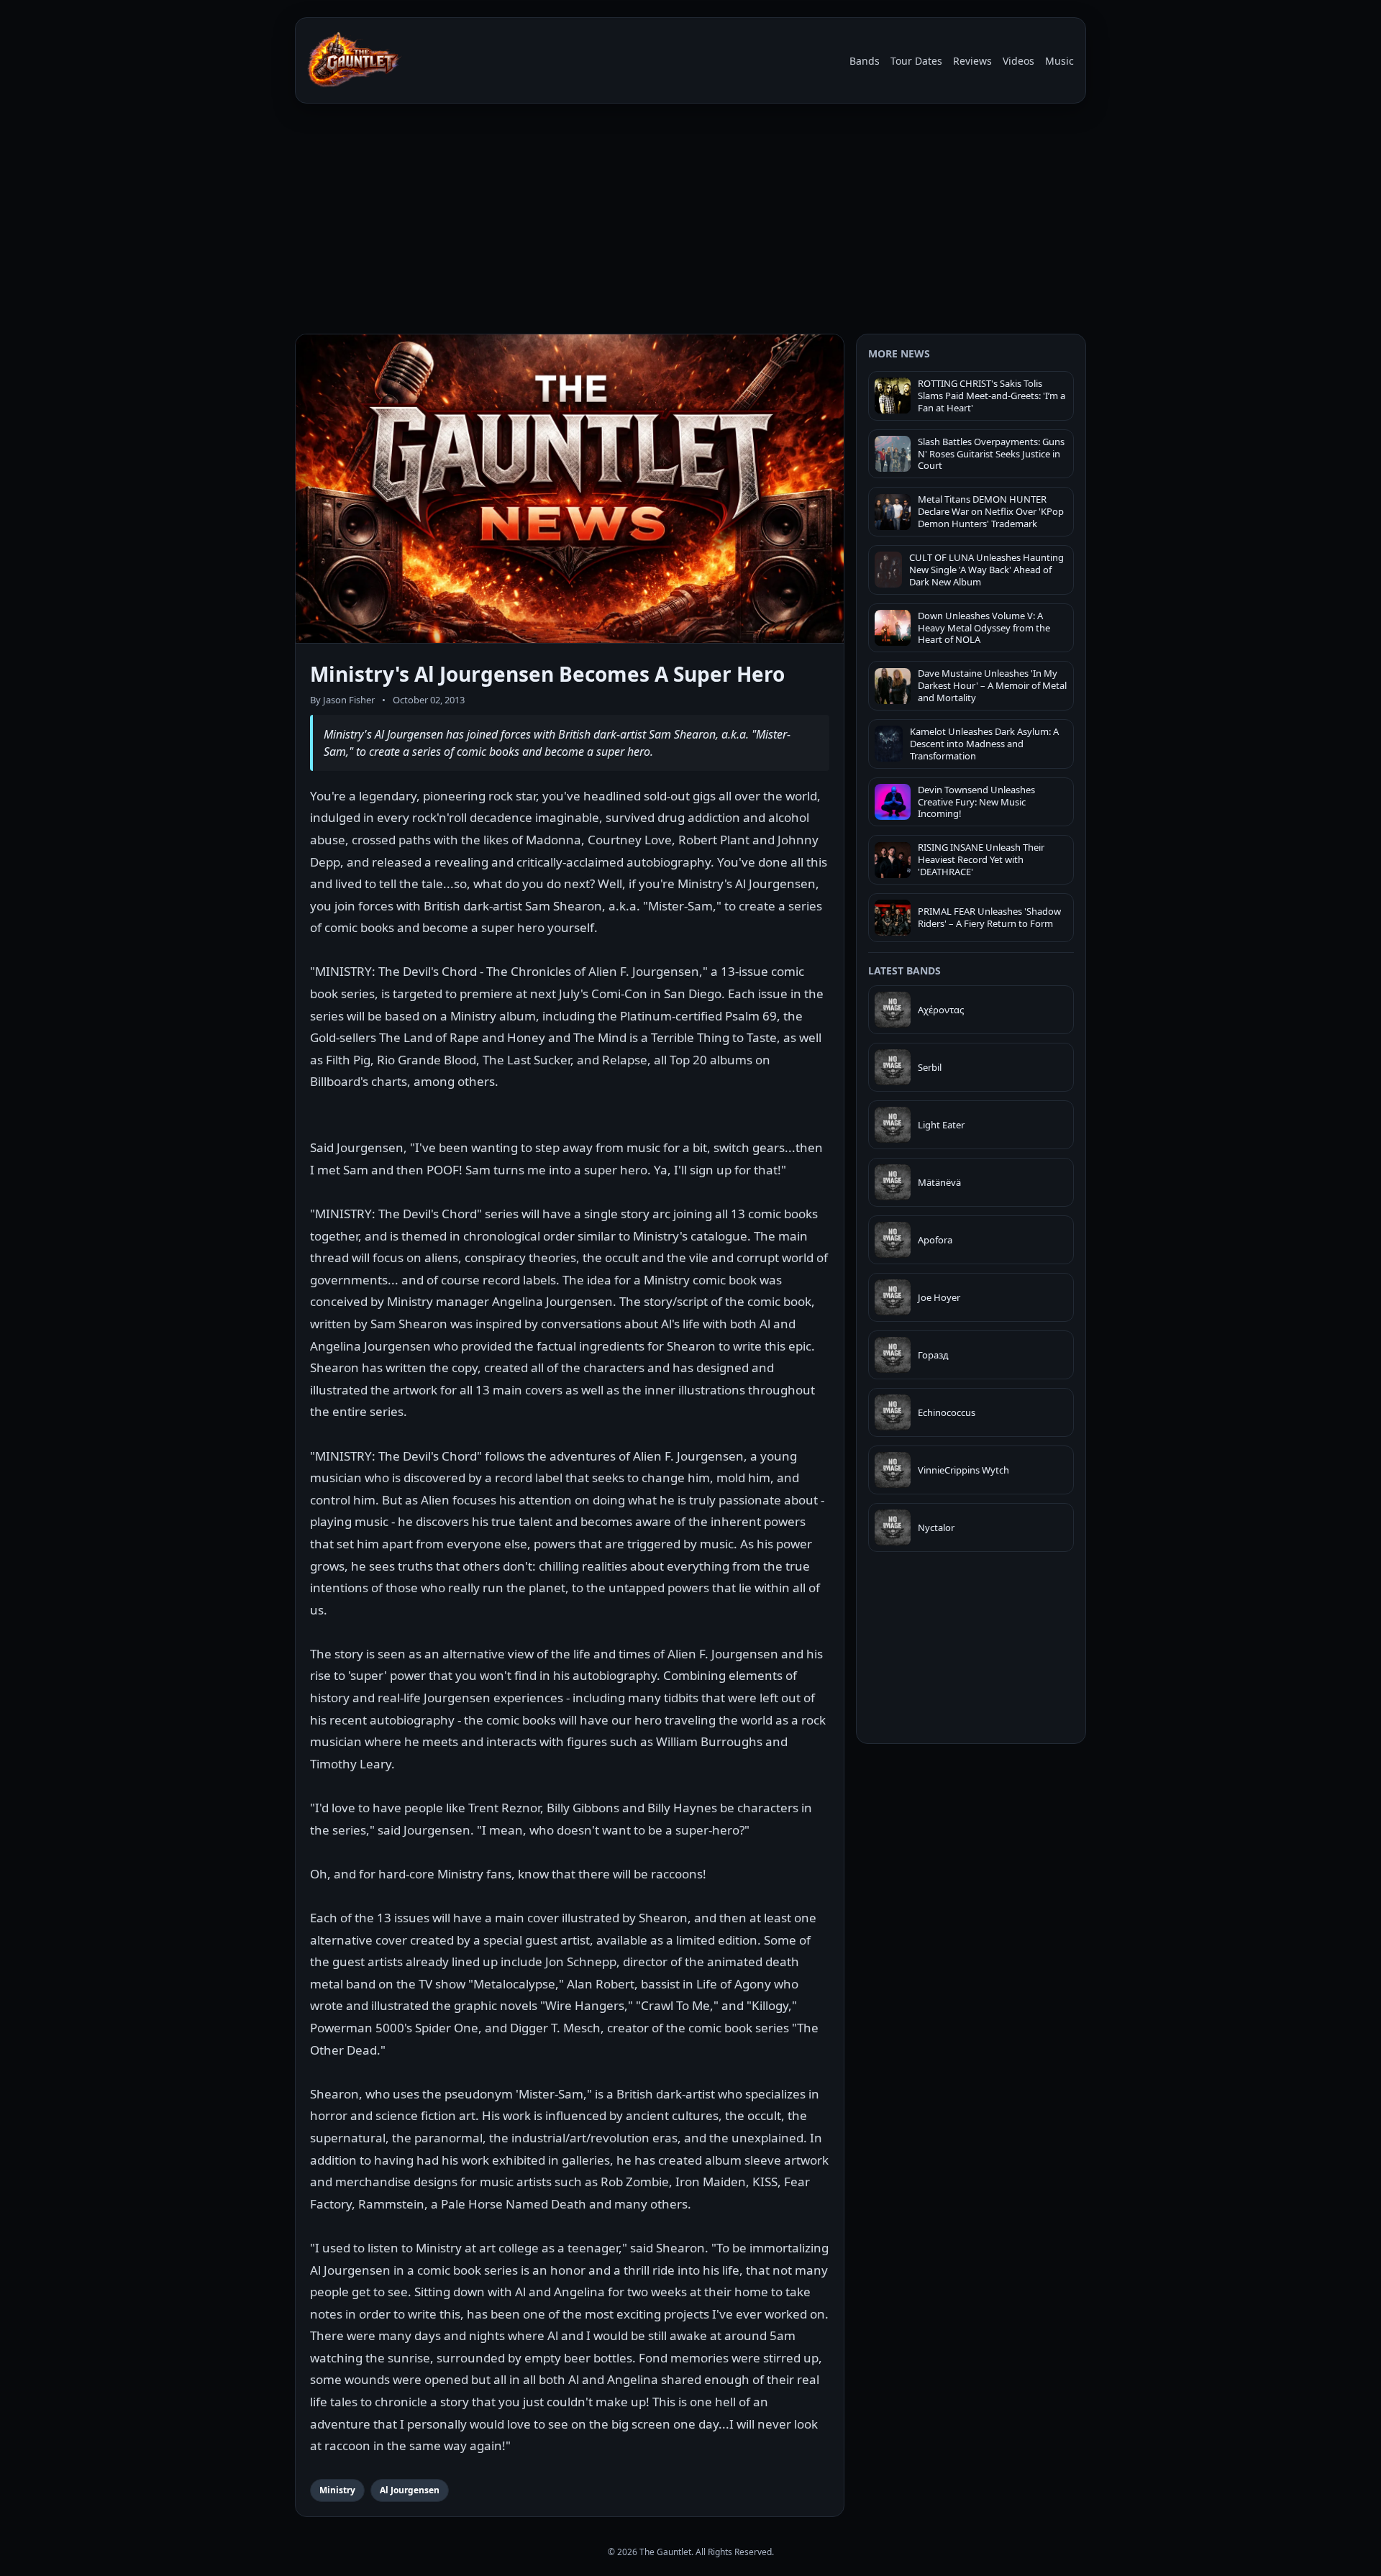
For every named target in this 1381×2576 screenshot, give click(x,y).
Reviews (972, 61)
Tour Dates (916, 61)
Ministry (337, 2490)
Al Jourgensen (410, 2490)
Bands (865, 61)
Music (1059, 61)
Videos (1018, 61)
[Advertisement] (690, 221)
